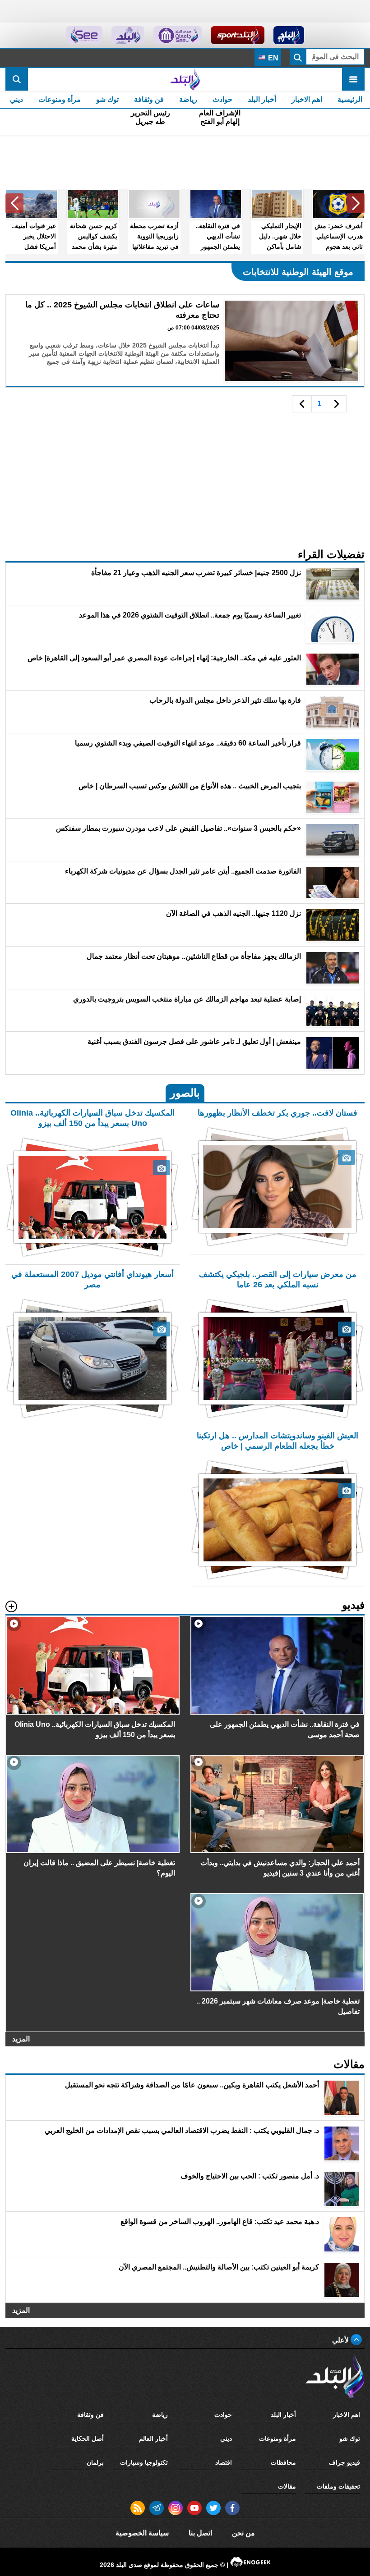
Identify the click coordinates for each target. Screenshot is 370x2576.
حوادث (222, 99)
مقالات (287, 2486)
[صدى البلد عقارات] (128, 35)
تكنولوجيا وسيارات (144, 2462)
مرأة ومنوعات (60, 99)
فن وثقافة (149, 99)
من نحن (243, 2533)
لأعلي (341, 2340)
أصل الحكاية (88, 2439)
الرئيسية (350, 99)
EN (272, 58)
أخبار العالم (153, 2439)
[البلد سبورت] (238, 35)
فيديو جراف (345, 2462)
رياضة (188, 99)
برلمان (95, 2462)
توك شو (107, 99)
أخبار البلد (262, 99)
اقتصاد (224, 2462)
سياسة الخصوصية (142, 2533)
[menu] (353, 79)
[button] (356, 203)
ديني (16, 99)
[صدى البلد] (185, 79)
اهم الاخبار (307, 99)
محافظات (283, 2462)
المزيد (21, 2039)
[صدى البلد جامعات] (178, 35)
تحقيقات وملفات (338, 2486)
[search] (17, 79)
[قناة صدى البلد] (289, 35)
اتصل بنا (200, 2533)
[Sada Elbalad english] (84, 35)
